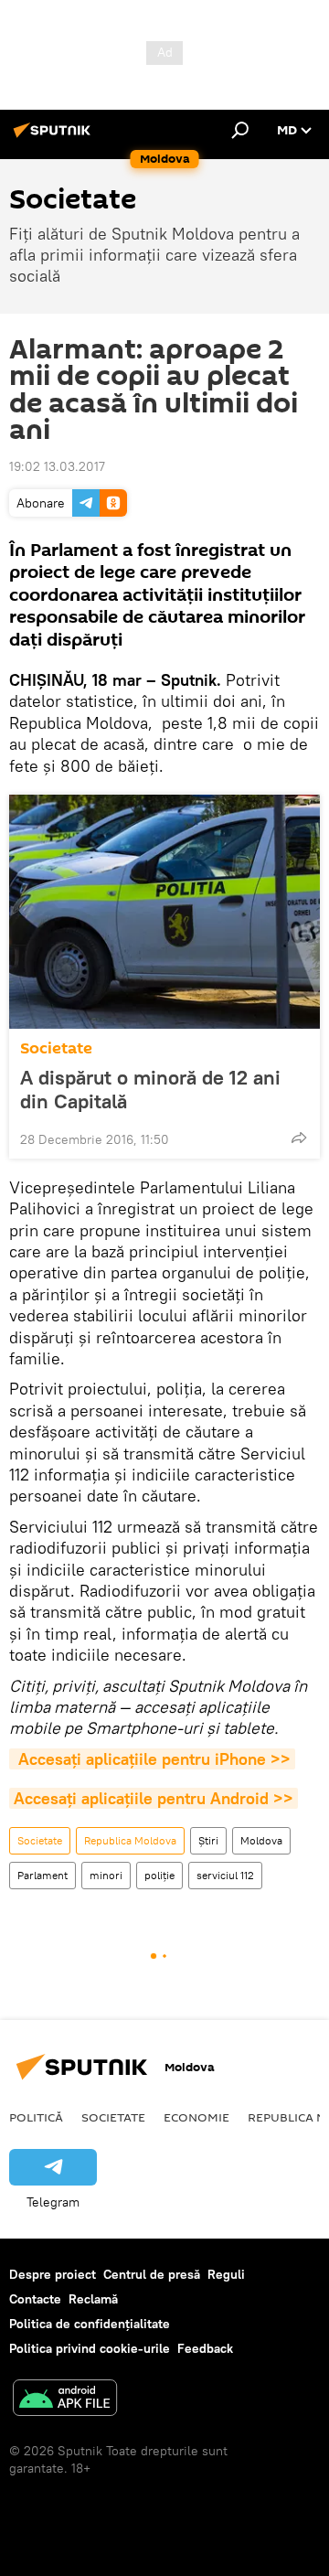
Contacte (35, 2299)
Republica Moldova (130, 1840)
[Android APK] (65, 2400)
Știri (208, 1840)
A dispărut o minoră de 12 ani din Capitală (150, 1089)
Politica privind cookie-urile (90, 2348)
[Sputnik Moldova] (55, 137)
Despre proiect (53, 2274)
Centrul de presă (152, 2274)
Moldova (261, 1840)
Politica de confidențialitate (90, 2324)
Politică (36, 2117)
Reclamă (93, 2299)
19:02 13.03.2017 (57, 466)
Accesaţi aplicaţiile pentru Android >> (154, 1798)
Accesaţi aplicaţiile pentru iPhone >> (152, 1759)
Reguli (226, 2274)
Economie (196, 2117)
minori (106, 1875)
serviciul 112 (225, 1875)
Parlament (42, 1875)
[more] (299, 1138)
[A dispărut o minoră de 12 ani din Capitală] (164, 912)
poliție (159, 1875)
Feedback (205, 2348)
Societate (56, 1048)
